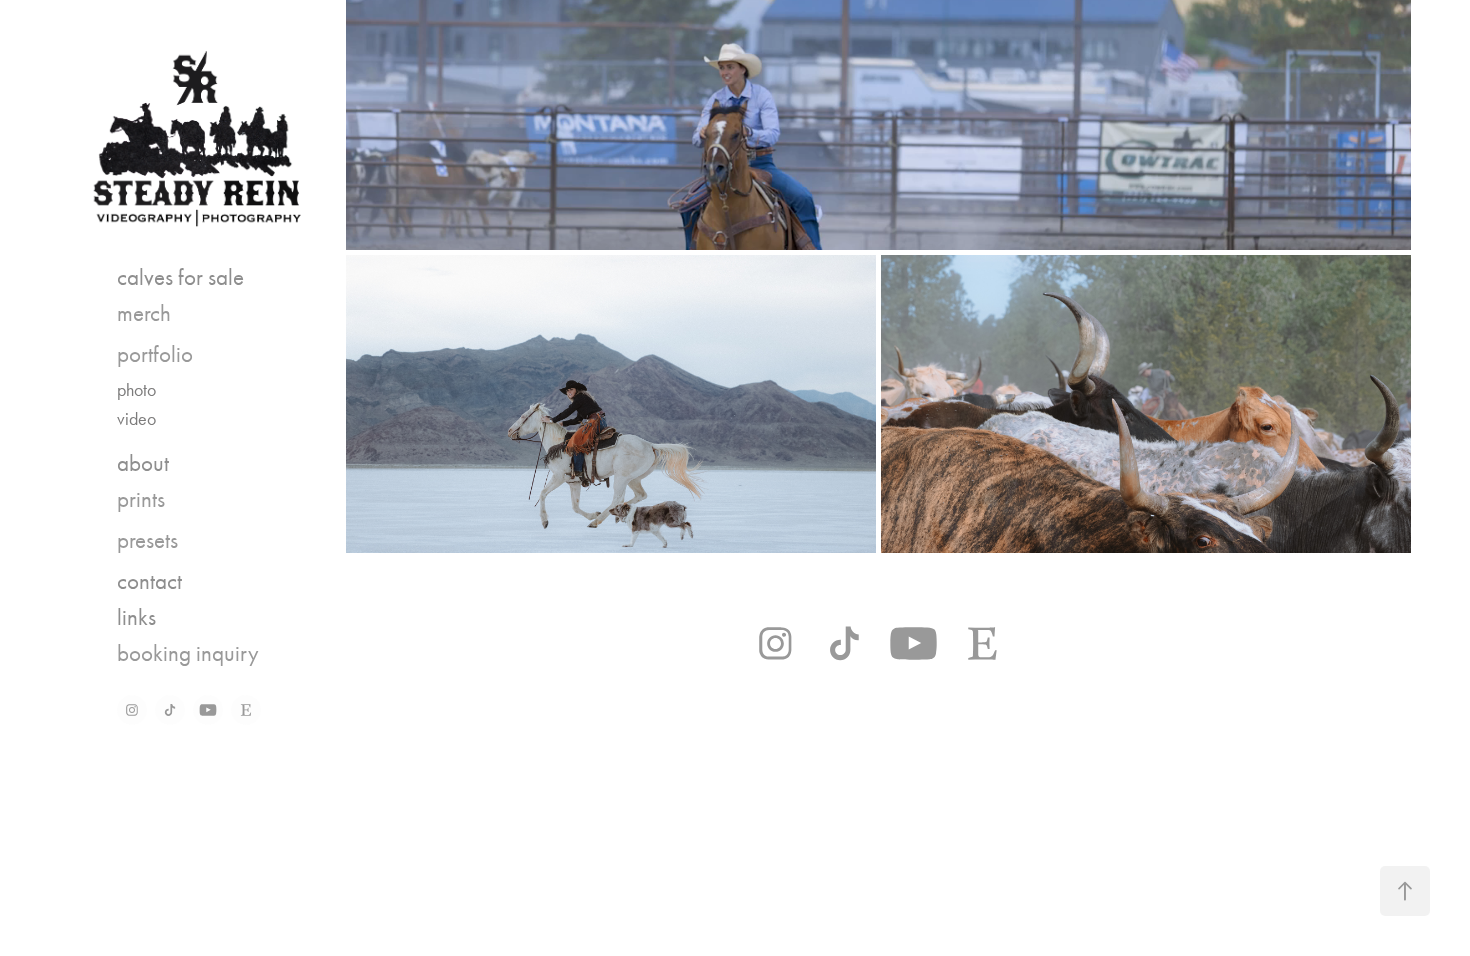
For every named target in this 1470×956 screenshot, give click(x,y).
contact (149, 581)
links (136, 617)
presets (147, 540)
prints (141, 499)
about (143, 463)
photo (136, 390)
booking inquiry (188, 653)
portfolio (155, 354)
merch (144, 313)
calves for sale (180, 277)
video (136, 419)
